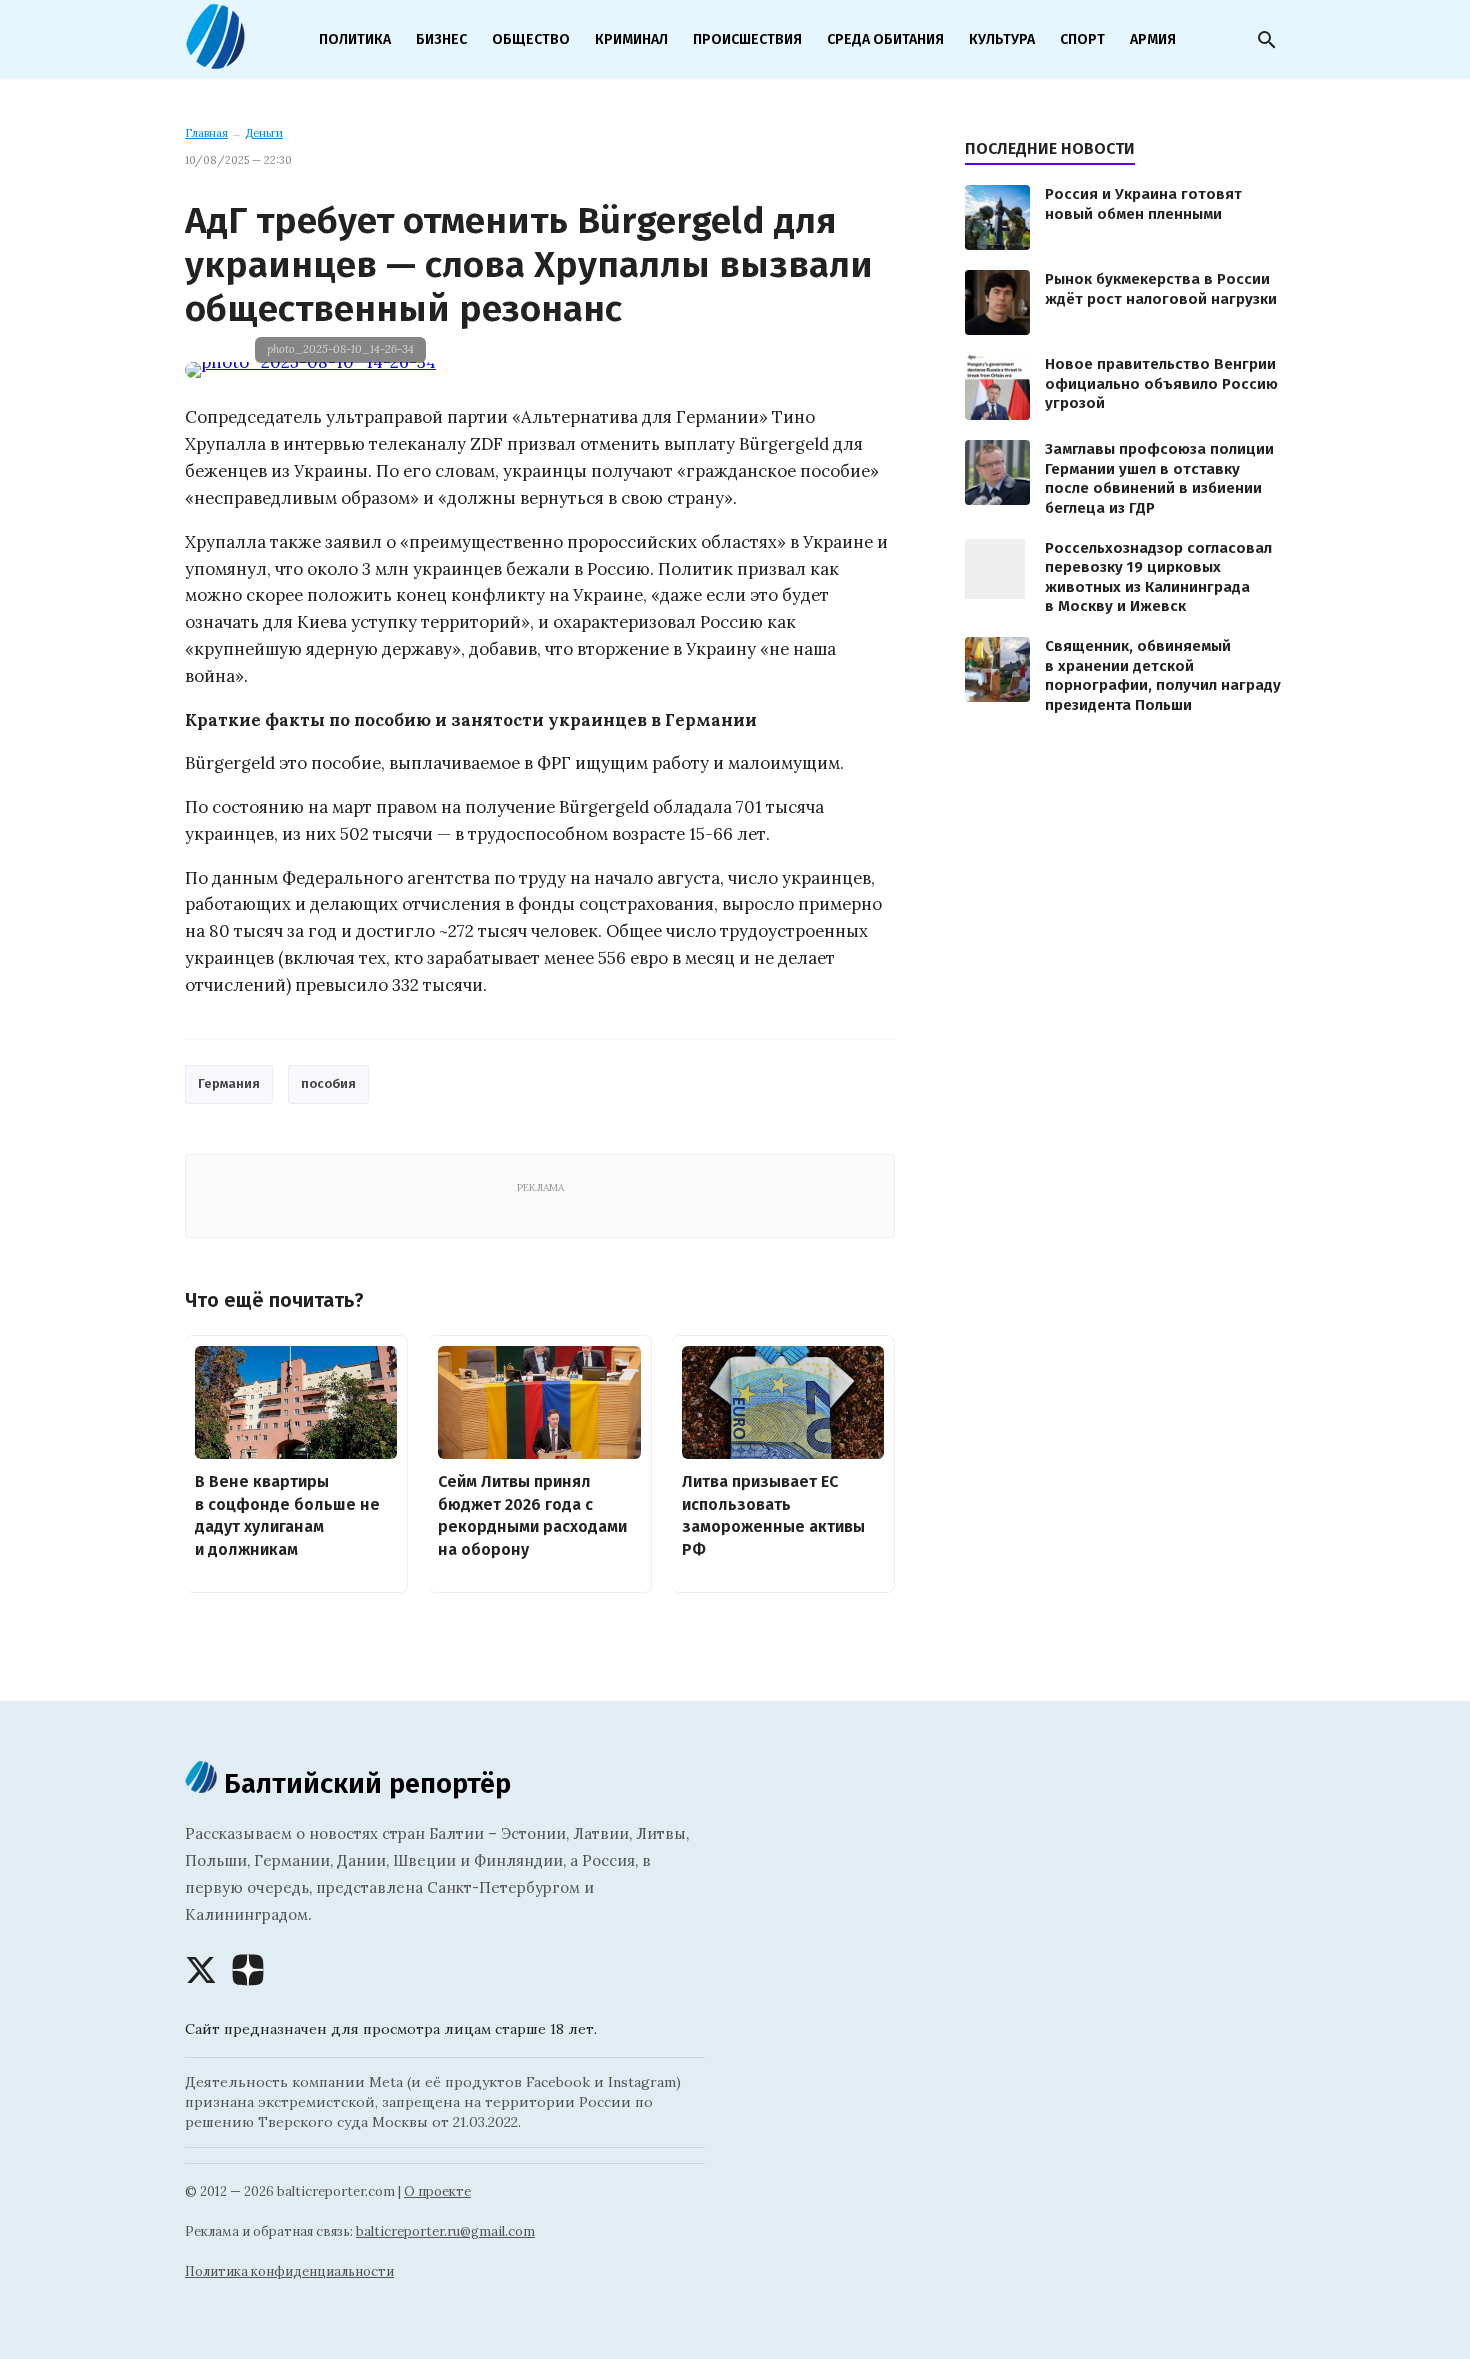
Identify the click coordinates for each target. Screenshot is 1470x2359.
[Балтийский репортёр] (215, 61)
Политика (355, 39)
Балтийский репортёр (364, 1783)
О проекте (437, 2191)
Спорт (1082, 39)
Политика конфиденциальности (289, 2271)
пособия (328, 1083)
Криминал (631, 39)
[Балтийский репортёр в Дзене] (248, 1970)
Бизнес (441, 39)
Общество (531, 39)
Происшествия (747, 39)
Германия (229, 1083)
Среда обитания (885, 39)
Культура (1002, 39)
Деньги (264, 133)
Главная (206, 133)
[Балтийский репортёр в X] (201, 1970)
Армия (1153, 39)
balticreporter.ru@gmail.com (445, 2231)
